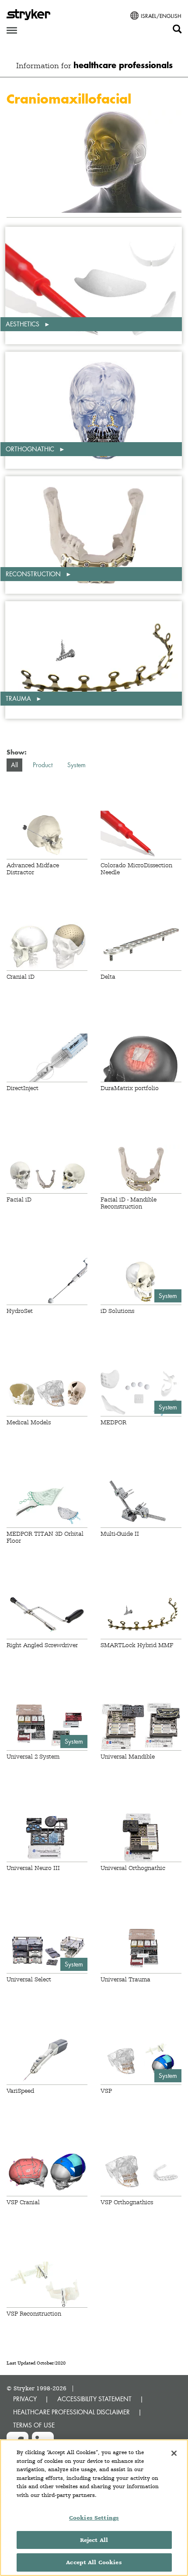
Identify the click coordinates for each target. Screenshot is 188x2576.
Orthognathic (31, 449)
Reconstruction (34, 574)
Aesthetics (23, 324)
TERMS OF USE (34, 2425)
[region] (94, 2508)
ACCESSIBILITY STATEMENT (94, 2399)
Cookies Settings (94, 2518)
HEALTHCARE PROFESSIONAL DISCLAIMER (71, 2412)
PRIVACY (25, 2399)
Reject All (94, 2540)
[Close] (174, 2453)
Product (43, 765)
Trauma (19, 698)
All (14, 765)
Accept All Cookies (94, 2562)
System (77, 765)
